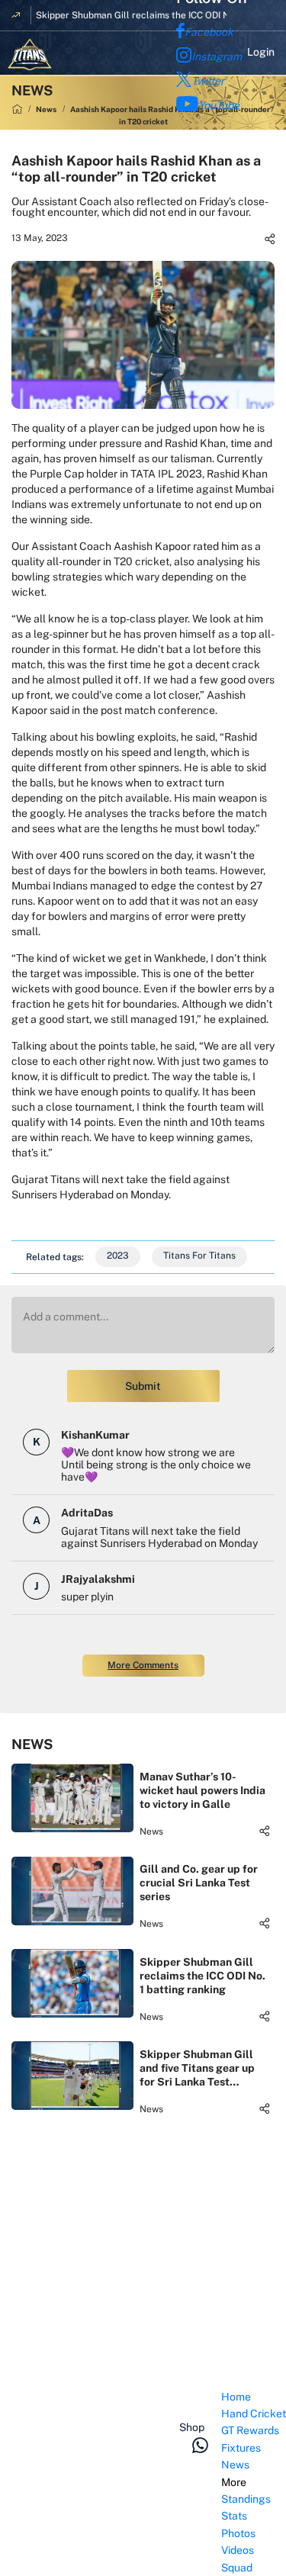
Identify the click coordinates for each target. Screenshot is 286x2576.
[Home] (17, 109)
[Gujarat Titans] (30, 55)
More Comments (143, 1665)
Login (261, 52)
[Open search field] (206, 2404)
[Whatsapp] (200, 2445)
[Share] (270, 239)
